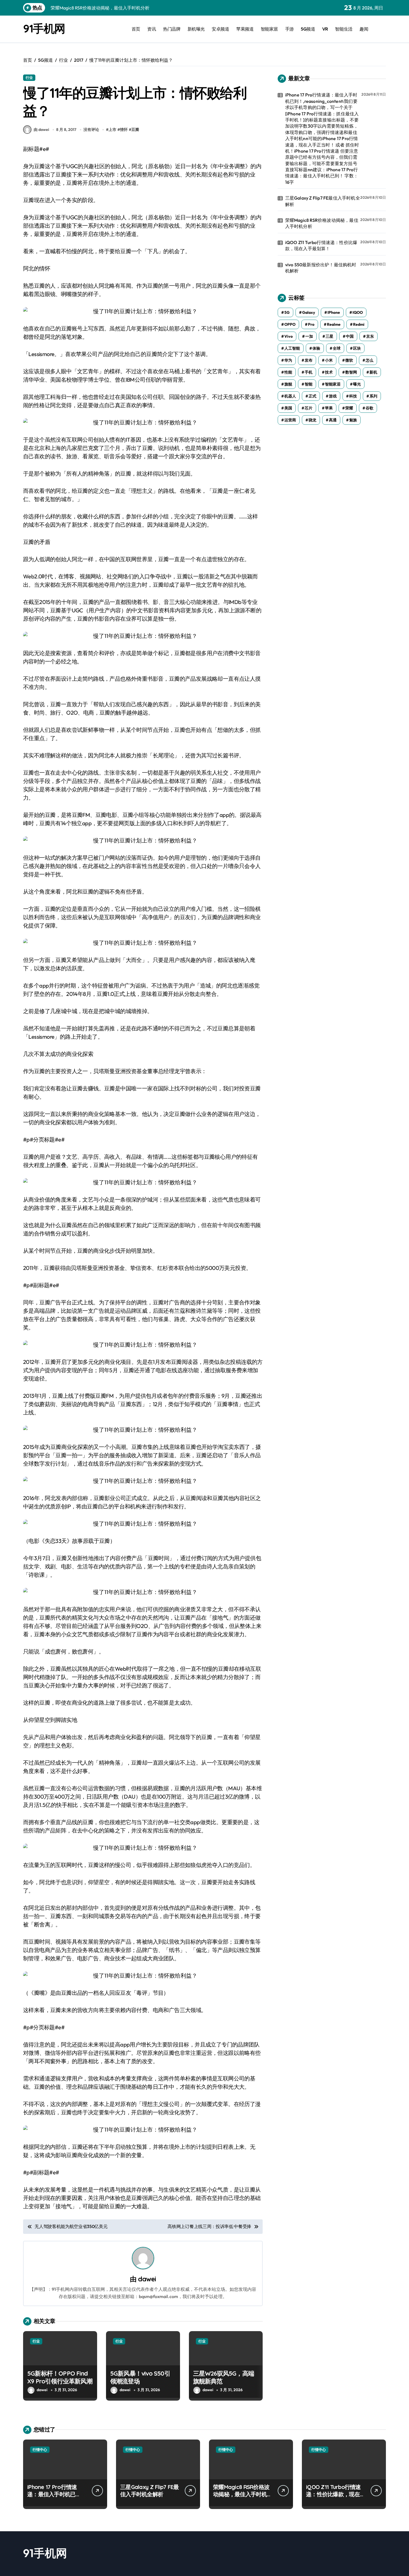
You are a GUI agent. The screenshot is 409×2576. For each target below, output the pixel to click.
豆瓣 (135, 130)
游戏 (333, 396)
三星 (329, 336)
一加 (309, 336)
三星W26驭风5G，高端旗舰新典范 (224, 2377)
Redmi (359, 324)
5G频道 (308, 29)
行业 (29, 78)
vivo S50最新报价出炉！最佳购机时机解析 (321, 268)
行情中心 (40, 2450)
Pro (311, 324)
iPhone (334, 312)
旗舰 (288, 384)
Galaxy (309, 312)
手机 (309, 372)
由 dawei (41, 130)
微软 (349, 360)
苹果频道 (245, 29)
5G (287, 312)
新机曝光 (196, 29)
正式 (312, 396)
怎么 (369, 360)
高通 (333, 420)
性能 (288, 372)
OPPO (290, 324)
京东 (370, 336)
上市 (112, 130)
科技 (353, 396)
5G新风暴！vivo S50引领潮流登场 (140, 2377)
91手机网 (44, 28)
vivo (289, 336)
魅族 (353, 420)
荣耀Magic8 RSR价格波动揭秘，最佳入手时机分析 (322, 223)
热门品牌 (172, 29)
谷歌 (369, 408)
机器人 (290, 396)
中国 (350, 336)
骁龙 (312, 420)
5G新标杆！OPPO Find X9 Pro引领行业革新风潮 (60, 2377)
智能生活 (344, 29)
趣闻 (364, 29)
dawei (147, 2279)
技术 (329, 372)
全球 (337, 348)
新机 (373, 372)
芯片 (309, 408)
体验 (316, 348)
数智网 (351, 372)
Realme (334, 324)
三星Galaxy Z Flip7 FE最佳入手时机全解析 (323, 201)
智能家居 (269, 29)
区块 (357, 348)
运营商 (290, 420)
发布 (309, 360)
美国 (288, 408)
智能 (309, 384)
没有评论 (91, 130)
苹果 (329, 408)
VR (325, 29)
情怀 (124, 130)
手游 (289, 29)
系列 (373, 396)
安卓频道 (220, 29)
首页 (136, 29)
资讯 (151, 29)
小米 (329, 360)
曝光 (357, 384)
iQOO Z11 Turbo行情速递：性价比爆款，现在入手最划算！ (321, 245)
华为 (288, 360)
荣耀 (349, 408)
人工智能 (292, 348)
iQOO (358, 312)
